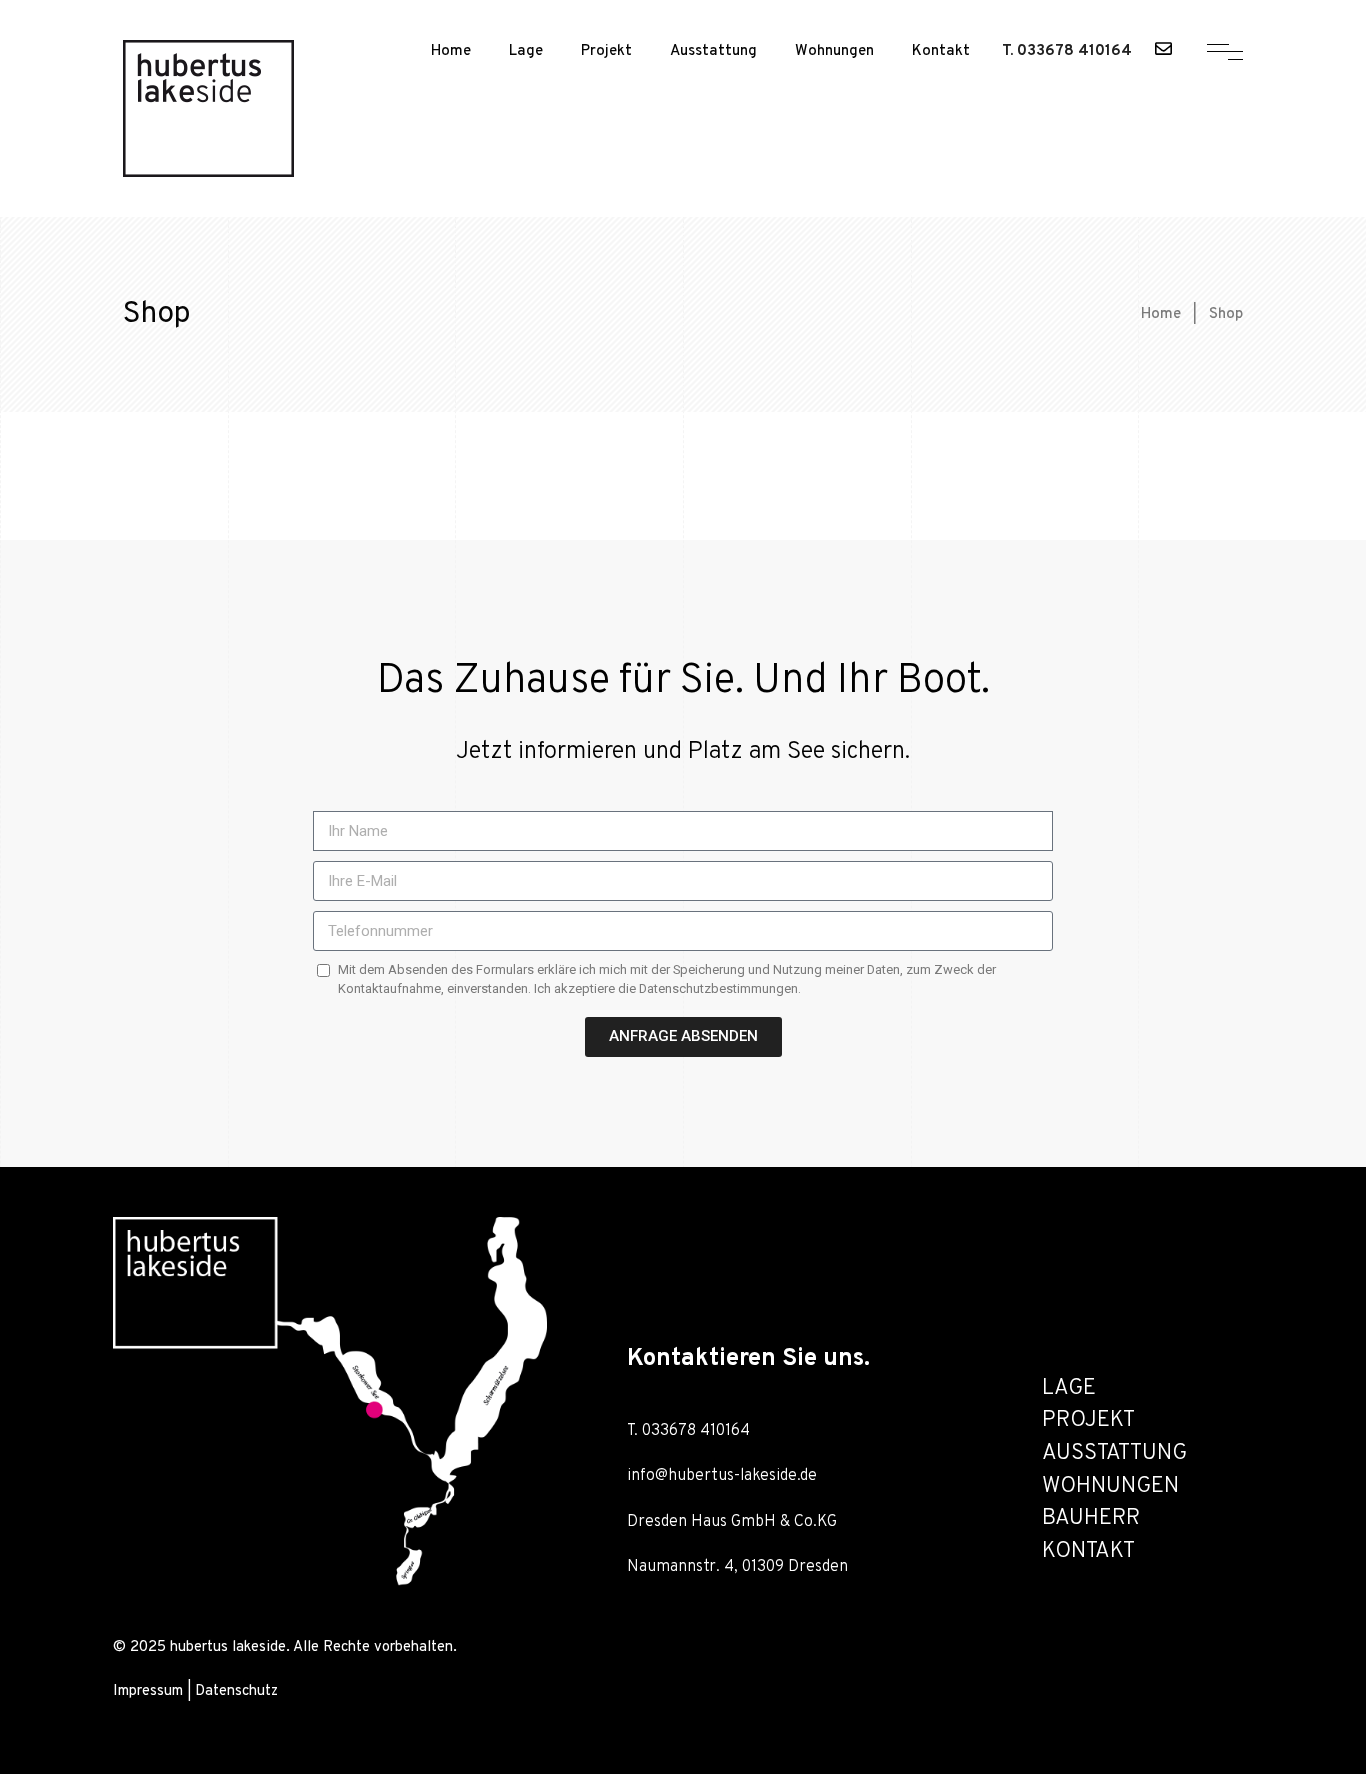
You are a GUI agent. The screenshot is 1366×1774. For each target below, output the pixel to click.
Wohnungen (834, 51)
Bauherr (1091, 1518)
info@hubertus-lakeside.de (722, 1476)
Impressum (148, 1691)
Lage (526, 51)
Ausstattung (713, 51)
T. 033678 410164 (1067, 51)
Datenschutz (236, 1691)
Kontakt (941, 51)
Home (451, 51)
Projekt (606, 51)
